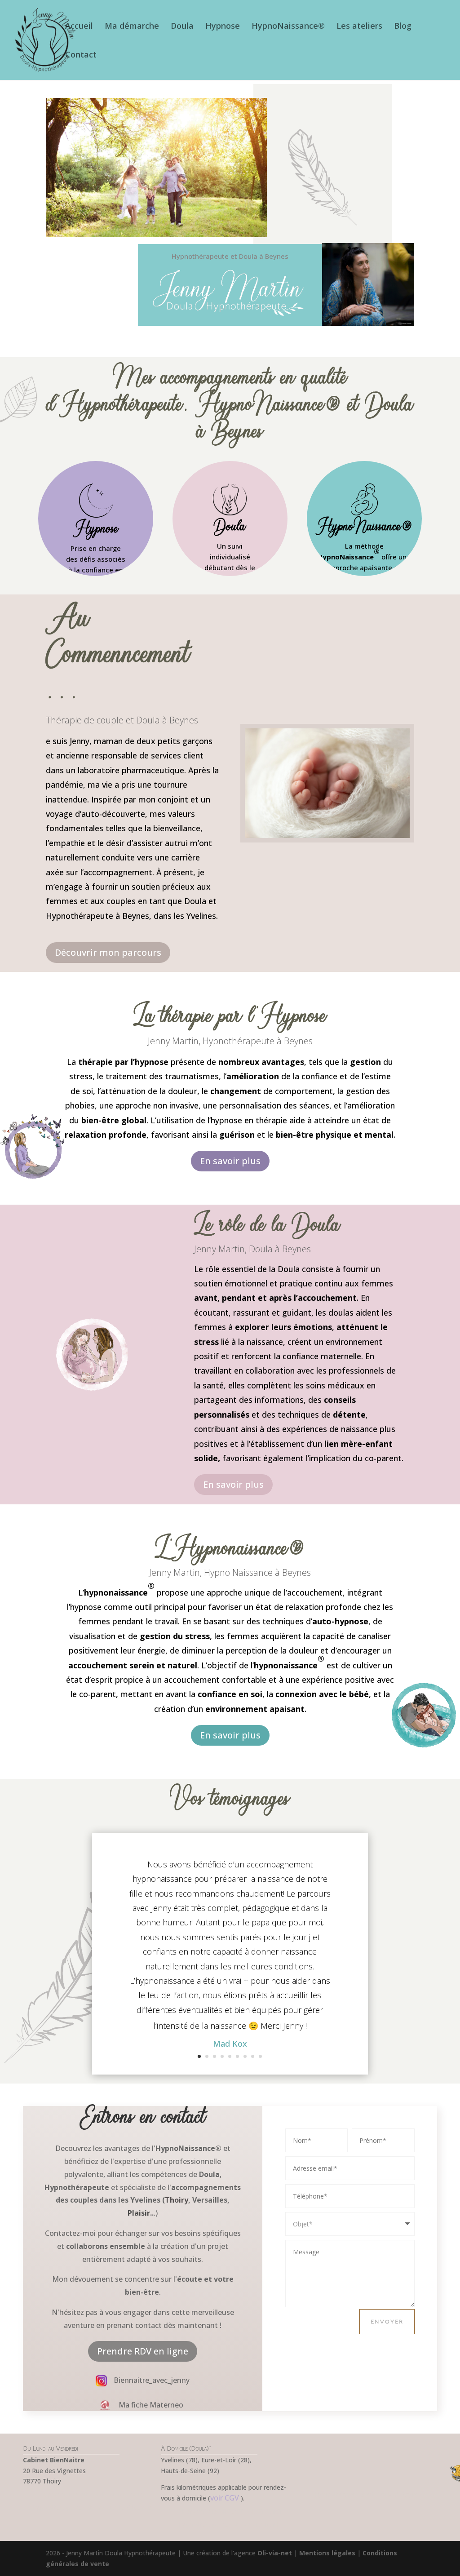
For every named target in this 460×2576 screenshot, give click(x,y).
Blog (403, 27)
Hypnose (223, 27)
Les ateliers (359, 27)
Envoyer (387, 2321)
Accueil (79, 27)
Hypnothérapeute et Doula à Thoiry (92, 2494)
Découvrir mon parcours (108, 952)
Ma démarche (132, 27)
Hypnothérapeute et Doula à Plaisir (230, 2511)
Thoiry (177, 2200)
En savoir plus (230, 1161)
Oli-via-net (275, 2553)
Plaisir (139, 2213)
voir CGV (225, 2498)
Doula (182, 27)
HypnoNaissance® (288, 27)
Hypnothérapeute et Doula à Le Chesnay (92, 2507)
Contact (81, 55)
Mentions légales (327, 2553)
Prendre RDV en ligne (143, 2351)
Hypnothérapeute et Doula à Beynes (368, 2494)
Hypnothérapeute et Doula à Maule (230, 2524)
